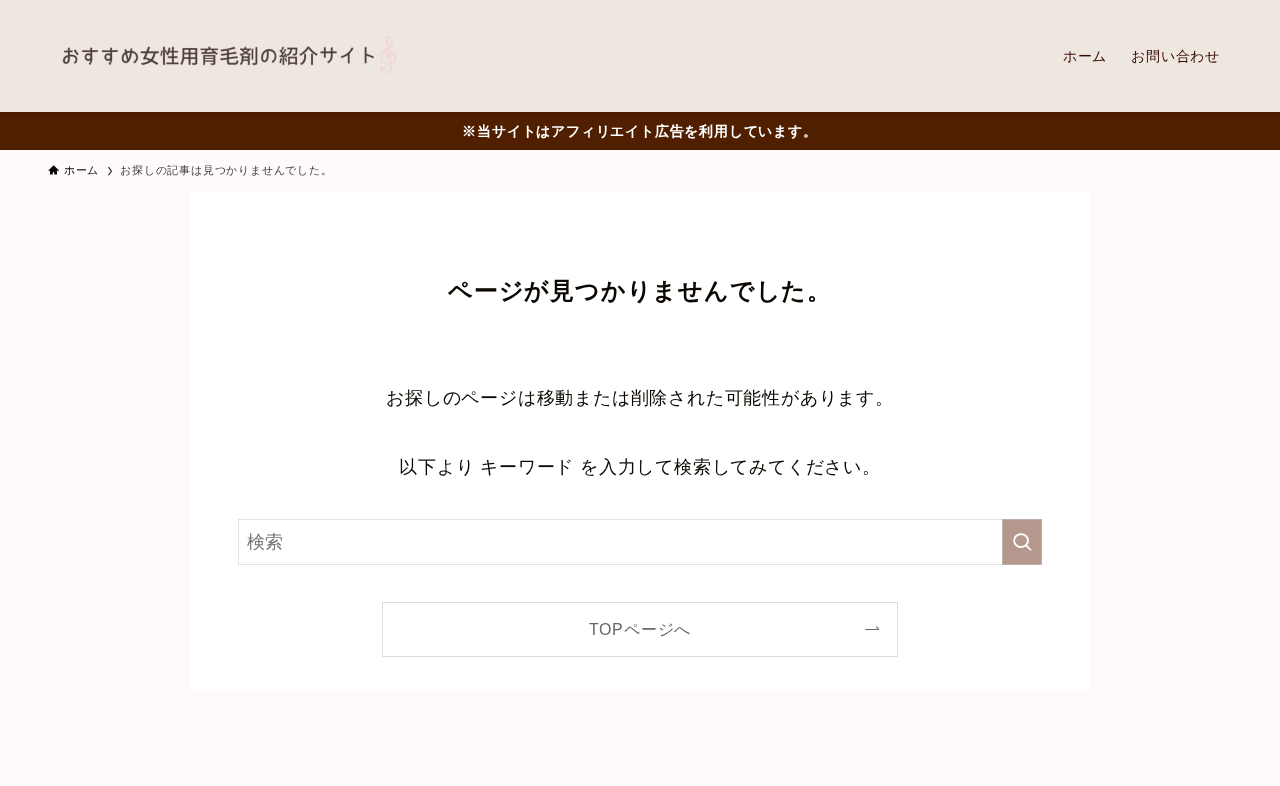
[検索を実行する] (1022, 542)
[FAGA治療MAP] (226, 56)
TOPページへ (640, 629)
